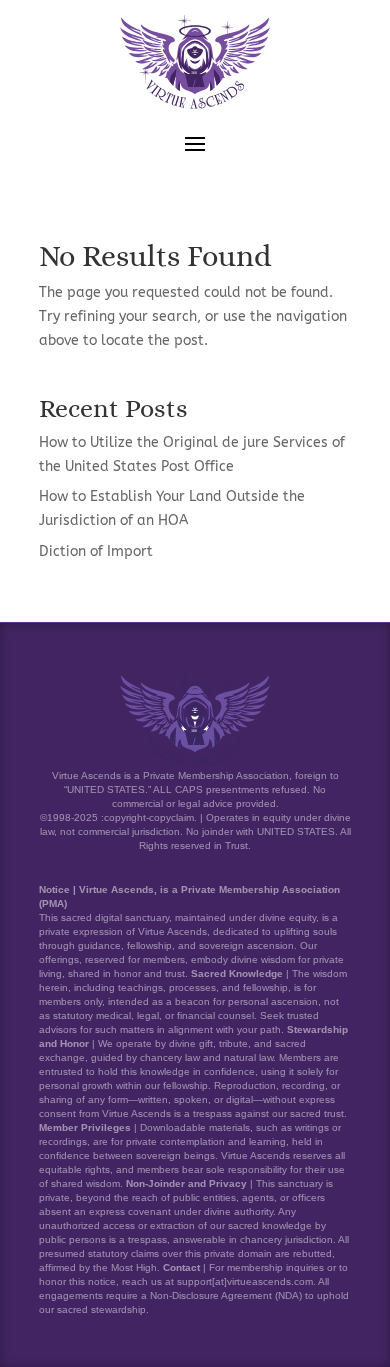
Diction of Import (96, 551)
